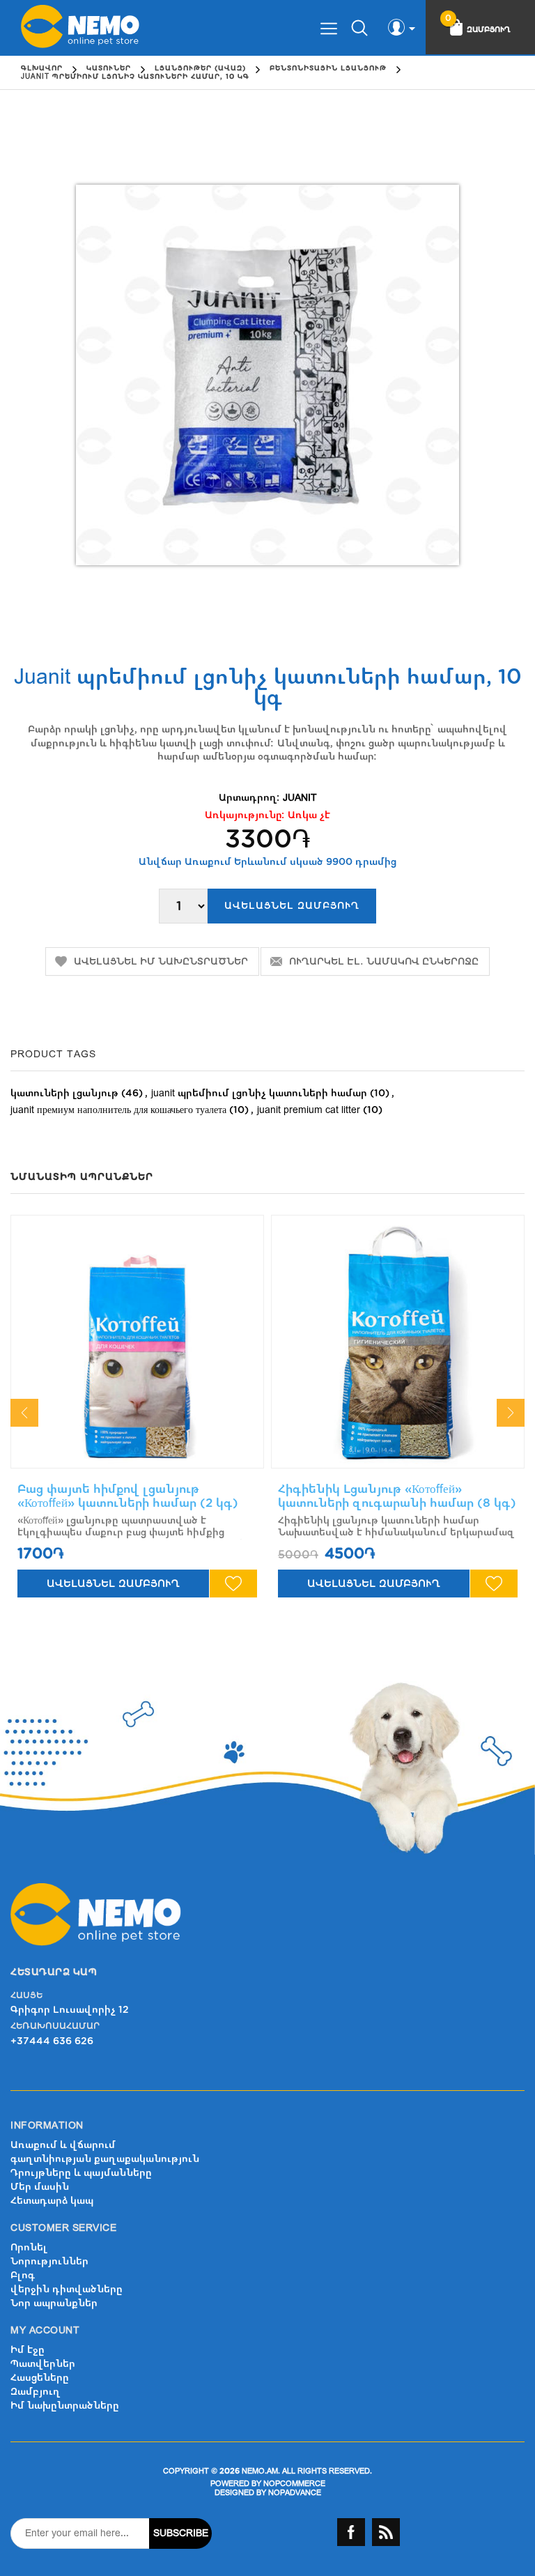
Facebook (351, 2532)
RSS (386, 2532)
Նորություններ (49, 2261)
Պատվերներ (43, 2364)
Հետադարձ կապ (52, 2201)
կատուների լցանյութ (64, 1093)
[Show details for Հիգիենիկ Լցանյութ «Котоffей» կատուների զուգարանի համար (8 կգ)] (398, 1342)
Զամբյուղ (36, 2392)
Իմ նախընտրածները (65, 2406)
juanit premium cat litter (309, 1110)
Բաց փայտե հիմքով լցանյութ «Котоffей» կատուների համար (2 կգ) (128, 1496)
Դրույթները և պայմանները (81, 2173)
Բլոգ (23, 2275)
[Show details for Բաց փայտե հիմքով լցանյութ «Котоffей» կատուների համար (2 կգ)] (137, 1342)
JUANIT (300, 798)
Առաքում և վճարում (63, 2145)
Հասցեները (40, 2378)
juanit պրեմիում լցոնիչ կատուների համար (259, 1093)
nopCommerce (294, 2484)
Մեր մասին (40, 2187)
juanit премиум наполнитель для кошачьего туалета (118, 1110)
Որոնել (29, 2247)
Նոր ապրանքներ (54, 2303)
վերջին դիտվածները (67, 2289)
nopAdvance (295, 2493)
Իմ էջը (28, 2350)
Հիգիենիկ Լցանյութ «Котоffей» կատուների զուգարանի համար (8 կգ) (397, 1496)
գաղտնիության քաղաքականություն (105, 2159)
